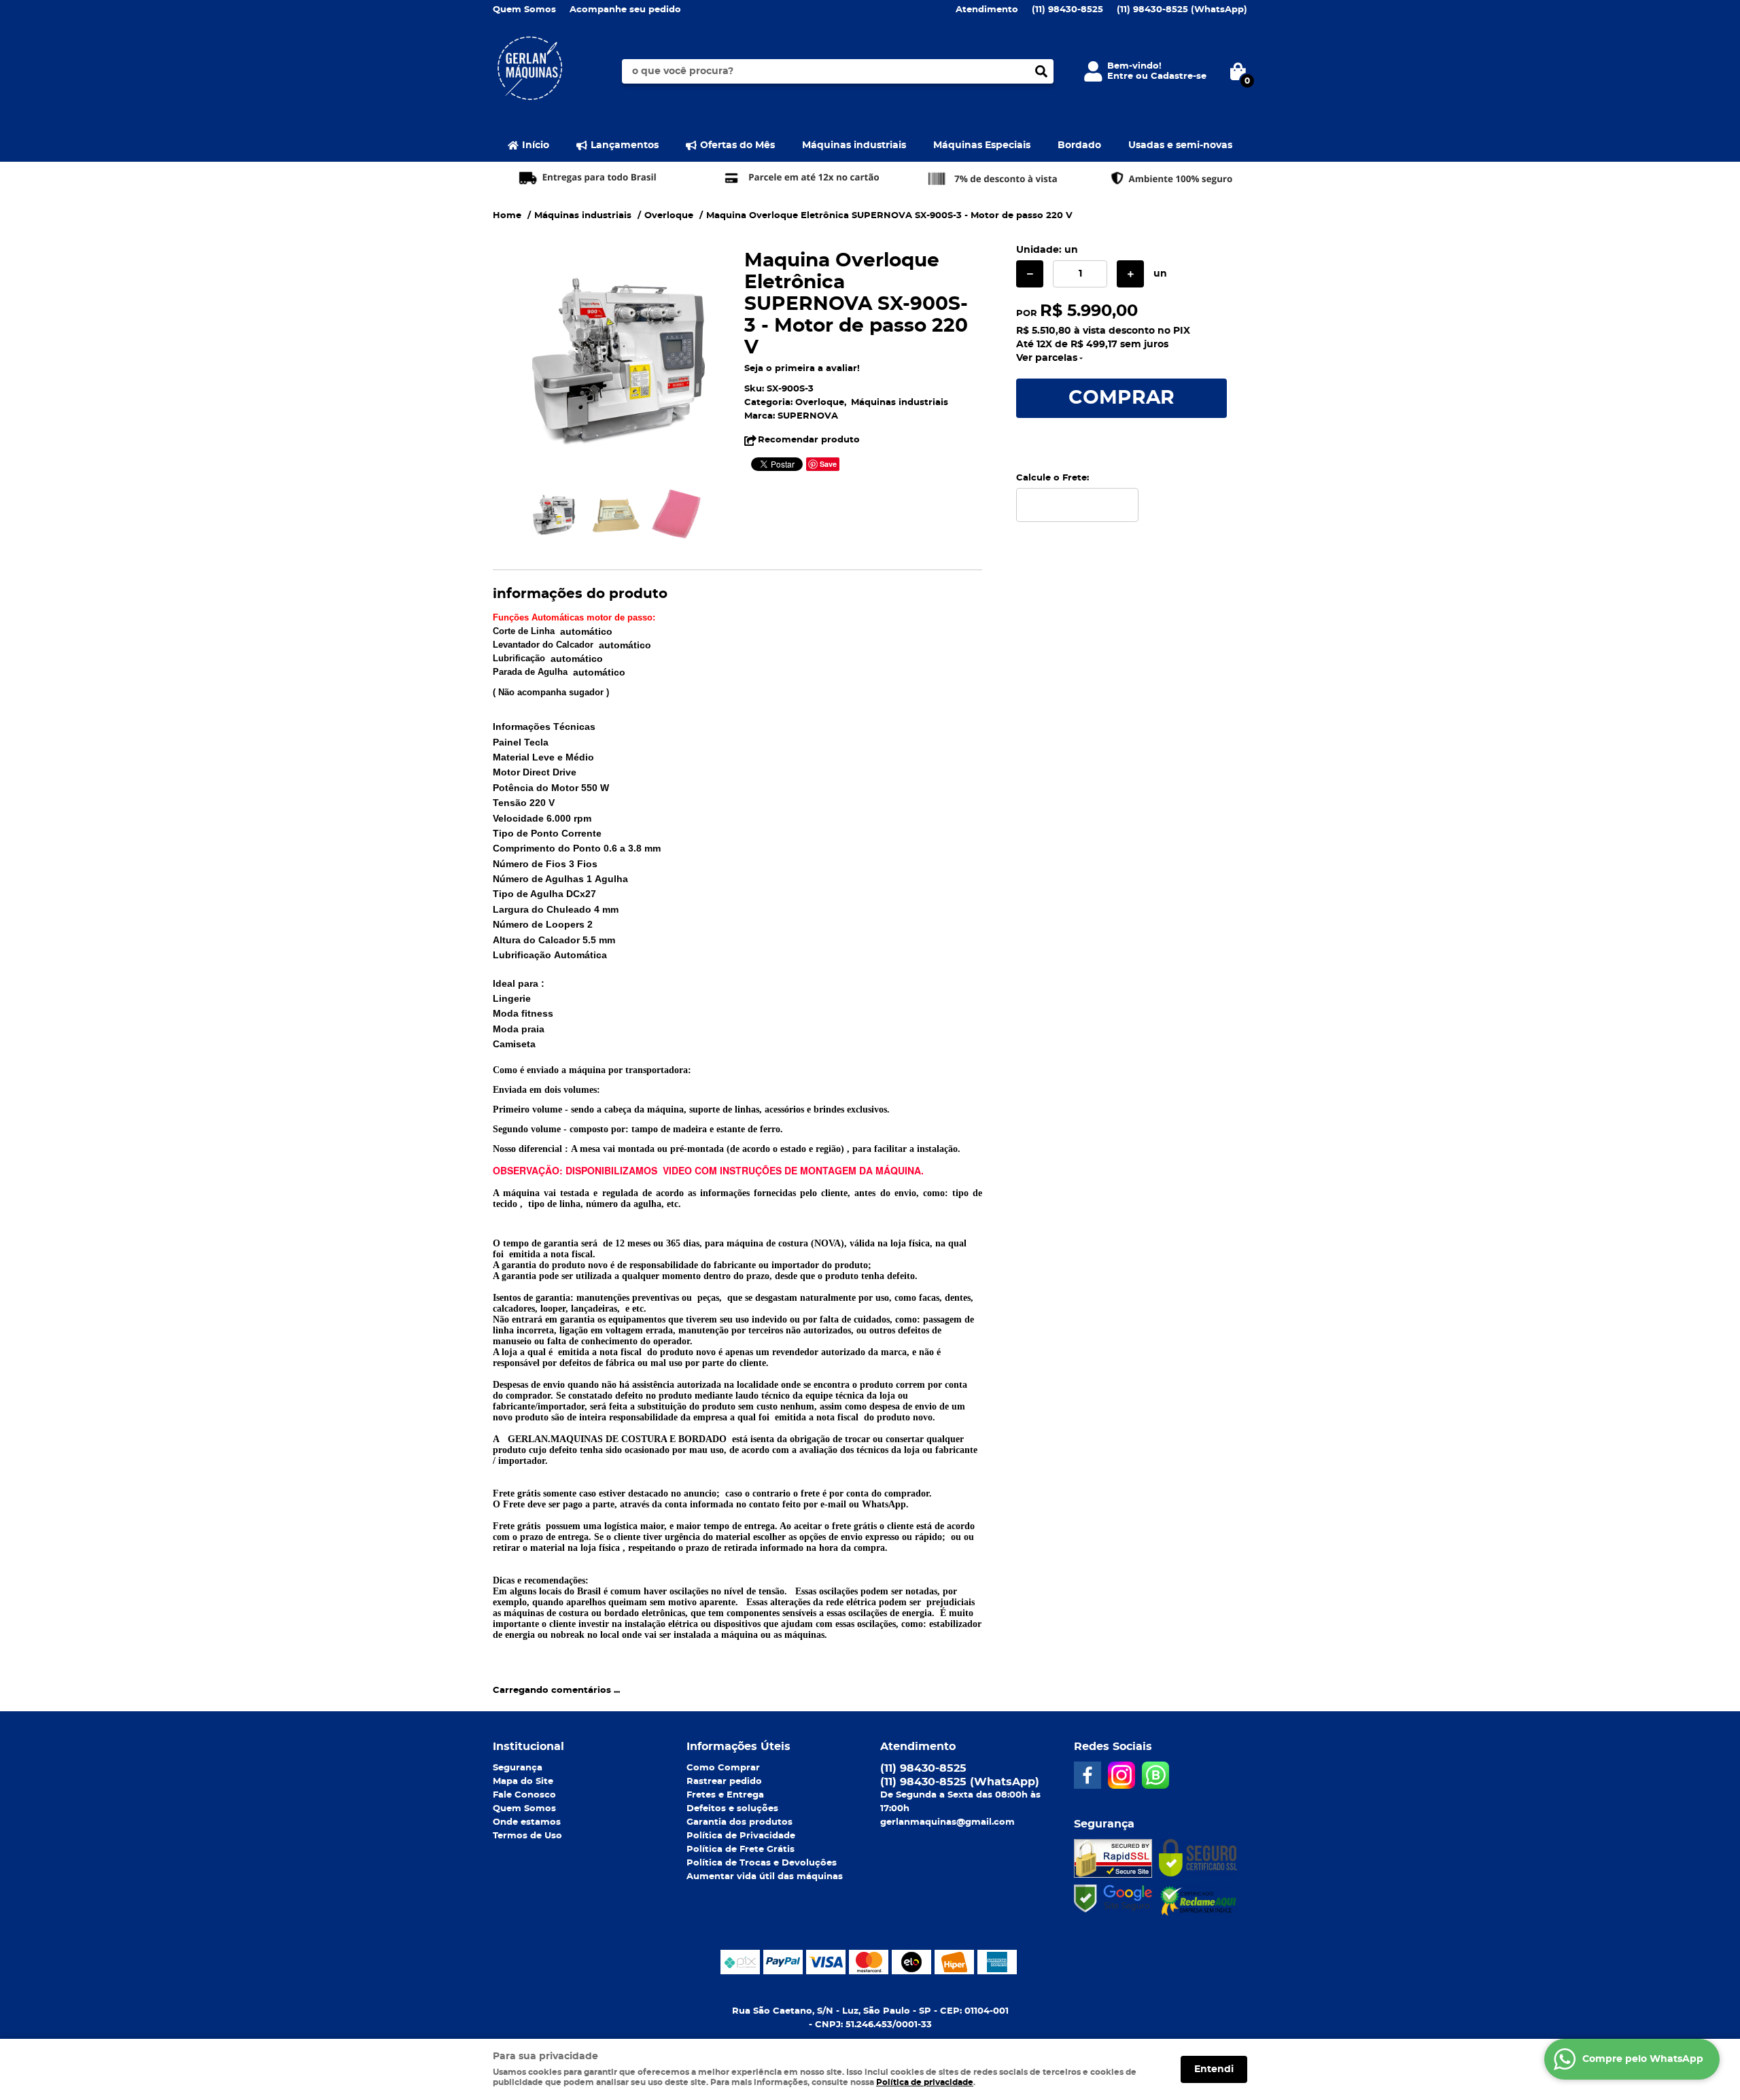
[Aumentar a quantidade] (1130, 274)
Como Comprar (723, 1768)
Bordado (1079, 145)
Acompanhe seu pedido (625, 10)
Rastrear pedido (724, 1782)
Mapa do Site (523, 1782)
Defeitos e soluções (732, 1809)
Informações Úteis (738, 1747)
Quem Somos (524, 10)
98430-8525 (1067, 10)
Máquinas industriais (854, 145)
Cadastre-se (1179, 76)
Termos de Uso (527, 1836)
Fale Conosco (524, 1795)
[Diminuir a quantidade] (1030, 274)
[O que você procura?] (1041, 71)
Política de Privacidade (741, 1836)
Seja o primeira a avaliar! (802, 369)
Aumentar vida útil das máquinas (765, 1877)
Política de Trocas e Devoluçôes (762, 1863)
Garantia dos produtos (739, 1822)
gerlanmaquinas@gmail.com (947, 1822)
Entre (1120, 76)
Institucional (528, 1747)
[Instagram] (1121, 1775)
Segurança (518, 1768)
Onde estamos (527, 1822)
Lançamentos (625, 145)
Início (536, 145)
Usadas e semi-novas (1180, 145)
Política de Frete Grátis (741, 1850)
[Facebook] (1087, 1775)
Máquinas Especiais (982, 145)
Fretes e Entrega (725, 1795)
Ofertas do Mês (737, 145)
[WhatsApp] (1155, 1775)
